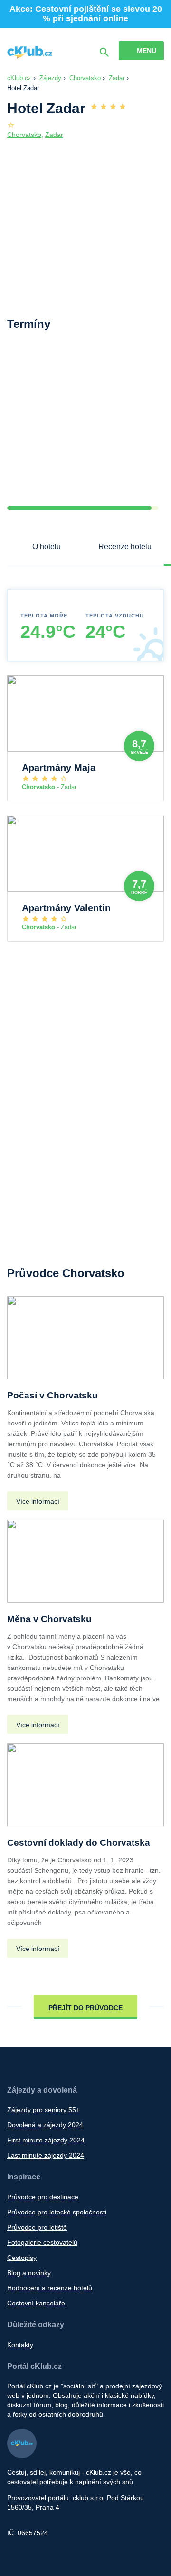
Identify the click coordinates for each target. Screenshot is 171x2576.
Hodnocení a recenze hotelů (50, 2288)
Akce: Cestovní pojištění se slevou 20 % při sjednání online (86, 14)
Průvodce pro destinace (43, 2197)
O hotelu (47, 547)
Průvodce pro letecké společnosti (57, 2212)
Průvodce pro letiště (37, 2227)
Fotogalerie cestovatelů (42, 2242)
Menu (147, 51)
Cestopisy (22, 2258)
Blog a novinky (29, 2273)
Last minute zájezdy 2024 (46, 2155)
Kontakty (20, 2345)
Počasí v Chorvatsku (52, 1395)
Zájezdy (50, 78)
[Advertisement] (85, 426)
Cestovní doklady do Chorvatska (79, 1843)
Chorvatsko (85, 78)
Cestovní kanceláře (36, 2303)
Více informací (38, 1501)
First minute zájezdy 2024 (46, 2140)
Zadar (117, 78)
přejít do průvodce (85, 2008)
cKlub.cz (19, 78)
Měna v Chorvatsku (49, 1619)
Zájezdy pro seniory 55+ (43, 2110)
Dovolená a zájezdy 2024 (45, 2125)
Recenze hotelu (125, 547)
